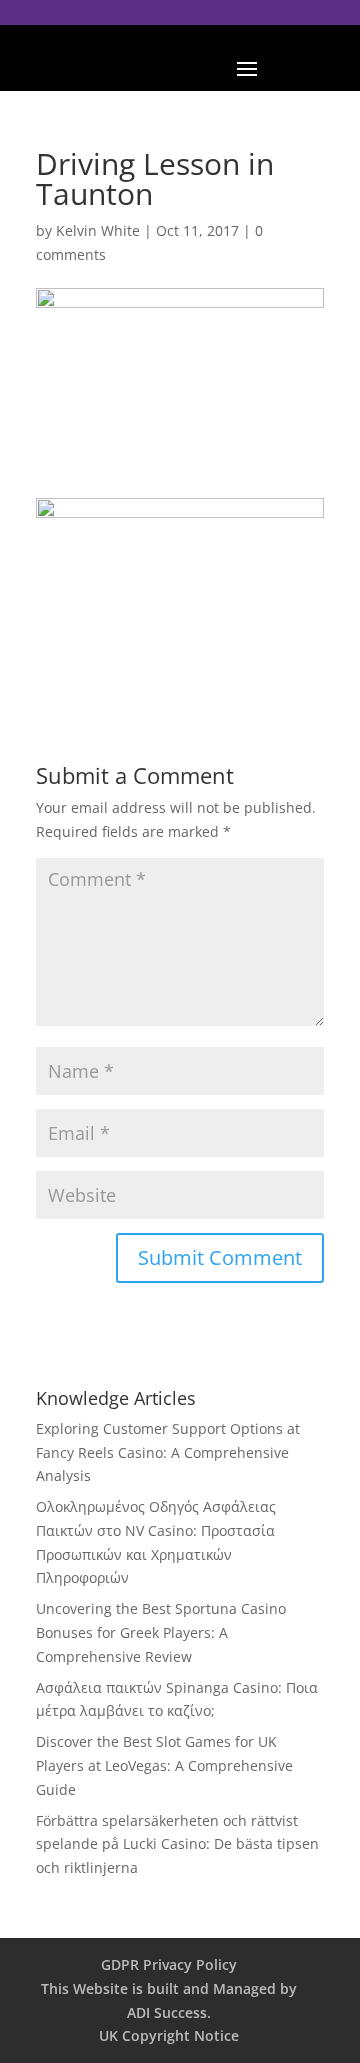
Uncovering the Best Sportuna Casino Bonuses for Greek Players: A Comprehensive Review (161, 1632)
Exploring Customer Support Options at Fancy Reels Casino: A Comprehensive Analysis (168, 1452)
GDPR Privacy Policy (169, 1964)
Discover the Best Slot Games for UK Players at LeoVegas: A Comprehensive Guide (164, 1765)
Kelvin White (98, 230)
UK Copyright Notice (169, 2035)
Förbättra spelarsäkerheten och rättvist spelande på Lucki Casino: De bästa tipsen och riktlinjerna (177, 1844)
